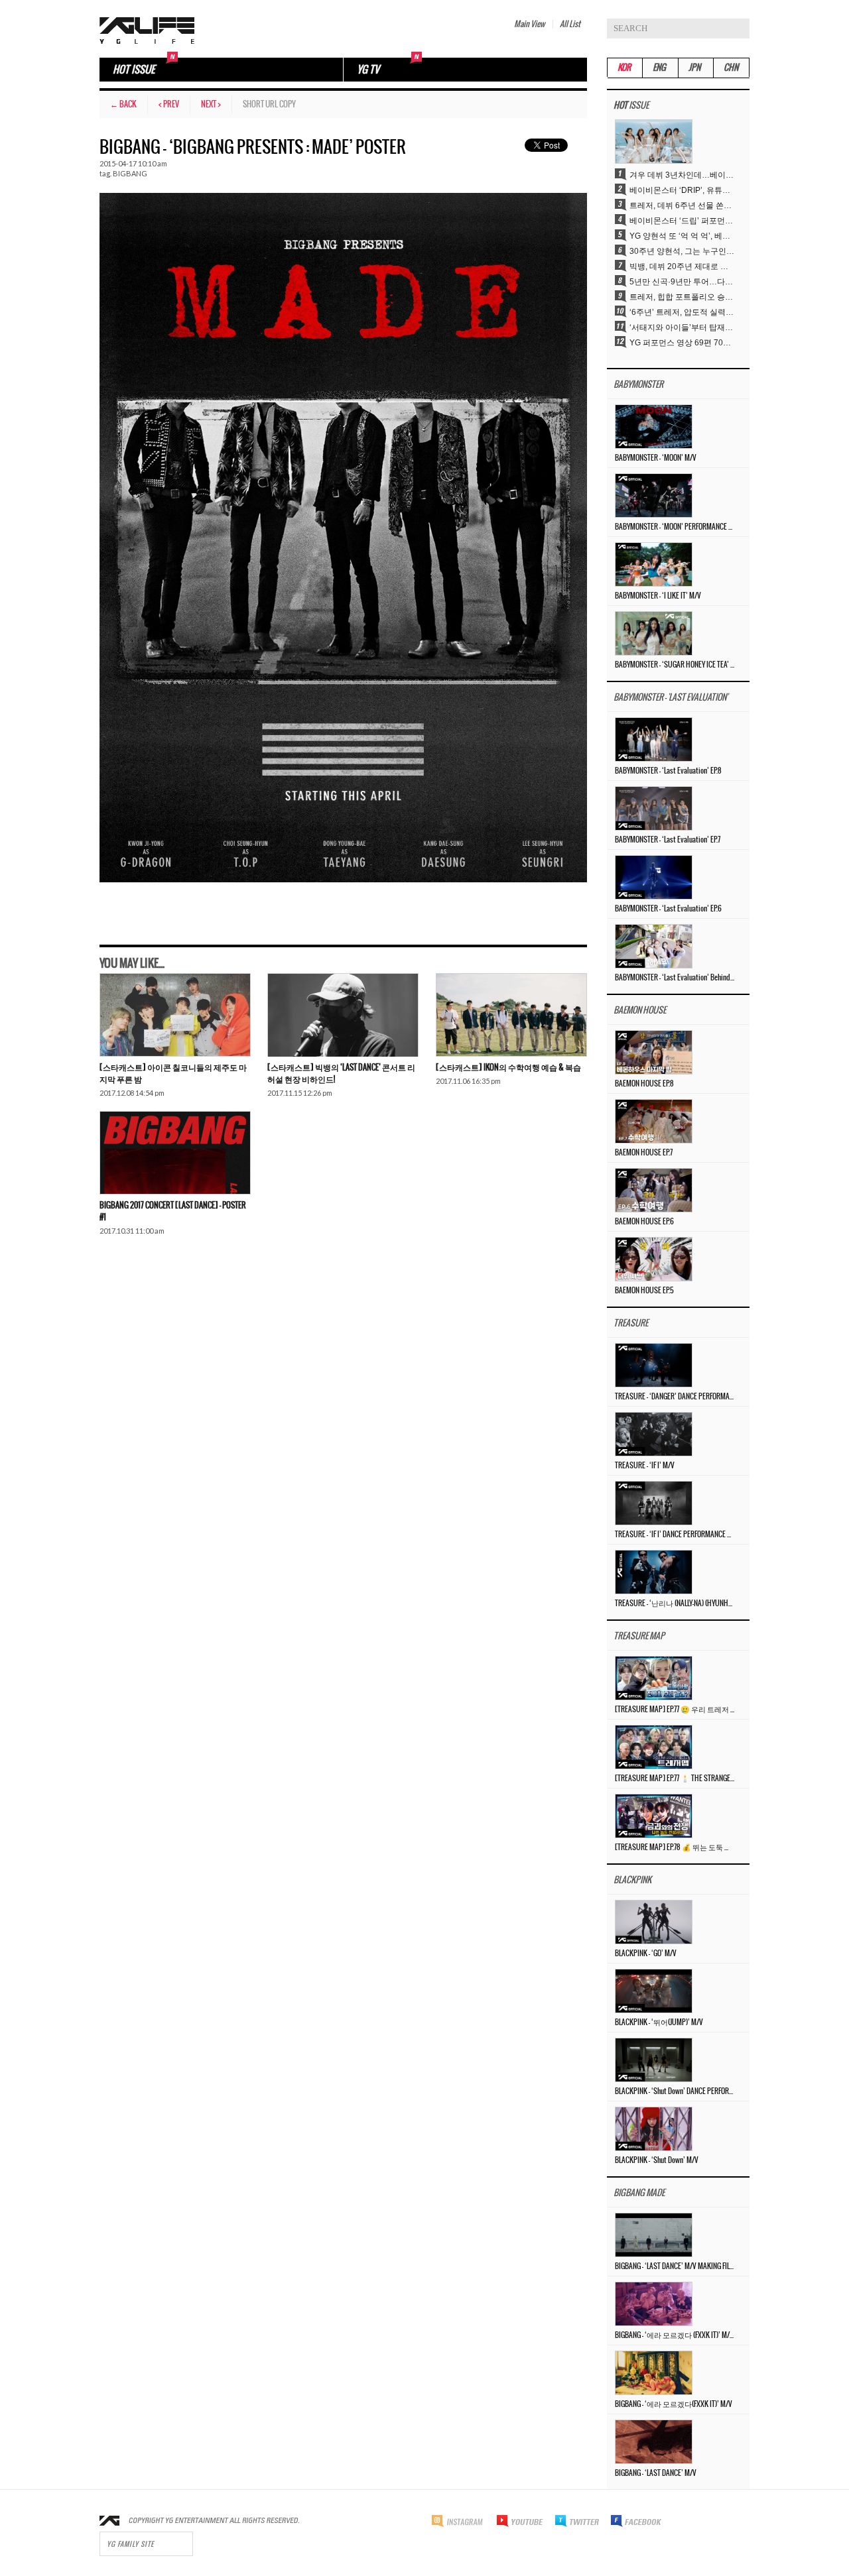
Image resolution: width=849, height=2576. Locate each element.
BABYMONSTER (638, 385)
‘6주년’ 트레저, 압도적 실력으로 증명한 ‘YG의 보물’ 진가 (683, 312)
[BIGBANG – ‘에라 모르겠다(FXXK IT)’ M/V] (654, 2372)
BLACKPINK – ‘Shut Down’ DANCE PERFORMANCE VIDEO (675, 2091)
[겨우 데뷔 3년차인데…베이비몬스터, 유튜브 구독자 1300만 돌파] (654, 141)
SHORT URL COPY (269, 104)
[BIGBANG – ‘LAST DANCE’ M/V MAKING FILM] (654, 2235)
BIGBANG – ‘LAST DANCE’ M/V (656, 2473)
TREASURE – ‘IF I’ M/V (645, 1466)
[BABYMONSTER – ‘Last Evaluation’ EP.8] (654, 739)
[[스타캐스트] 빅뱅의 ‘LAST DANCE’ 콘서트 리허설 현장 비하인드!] (343, 1015)
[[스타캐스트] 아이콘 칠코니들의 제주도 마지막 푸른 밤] (175, 1015)
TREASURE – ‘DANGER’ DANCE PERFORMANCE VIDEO (675, 1397)
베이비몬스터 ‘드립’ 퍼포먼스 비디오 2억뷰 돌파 (683, 221)
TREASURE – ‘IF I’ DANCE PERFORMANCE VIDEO (675, 1535)
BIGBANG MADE (639, 2193)
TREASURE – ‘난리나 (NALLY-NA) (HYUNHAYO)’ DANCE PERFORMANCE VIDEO (675, 1604)
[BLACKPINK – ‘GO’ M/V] (654, 1922)
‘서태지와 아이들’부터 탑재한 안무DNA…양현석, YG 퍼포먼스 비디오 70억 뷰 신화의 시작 (683, 327)
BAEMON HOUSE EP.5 (644, 1291)
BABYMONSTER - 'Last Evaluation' (671, 698)
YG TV (368, 70)
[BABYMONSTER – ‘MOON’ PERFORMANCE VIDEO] (654, 495)
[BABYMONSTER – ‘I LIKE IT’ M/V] (654, 564)
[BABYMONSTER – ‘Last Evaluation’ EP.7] (654, 808)
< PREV (169, 104)
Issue (631, 106)
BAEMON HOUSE (640, 1011)
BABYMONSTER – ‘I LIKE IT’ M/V (658, 596)
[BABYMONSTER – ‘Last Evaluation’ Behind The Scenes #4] (654, 946)
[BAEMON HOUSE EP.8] (654, 1052)
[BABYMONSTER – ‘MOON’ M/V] (654, 426)
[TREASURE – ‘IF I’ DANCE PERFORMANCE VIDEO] (654, 1503)
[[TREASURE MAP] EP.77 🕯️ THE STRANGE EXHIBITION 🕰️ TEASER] (654, 1747)
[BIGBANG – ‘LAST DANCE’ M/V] (654, 2441)
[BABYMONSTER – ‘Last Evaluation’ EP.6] (654, 877)
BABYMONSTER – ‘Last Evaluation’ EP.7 (668, 840)
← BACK (123, 104)
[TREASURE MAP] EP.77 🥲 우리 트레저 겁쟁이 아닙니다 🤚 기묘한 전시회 (675, 1710)
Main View (529, 24)
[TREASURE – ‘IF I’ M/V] (654, 1434)
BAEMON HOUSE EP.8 (644, 1084)
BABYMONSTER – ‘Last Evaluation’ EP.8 (668, 771)
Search (740, 29)
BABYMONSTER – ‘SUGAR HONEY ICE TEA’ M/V (675, 665)
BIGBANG (130, 173)
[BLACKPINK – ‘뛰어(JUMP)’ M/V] (654, 1991)
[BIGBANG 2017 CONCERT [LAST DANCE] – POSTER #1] (175, 1153)
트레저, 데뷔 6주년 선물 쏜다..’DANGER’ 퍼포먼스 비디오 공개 (683, 205)
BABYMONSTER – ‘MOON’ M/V (656, 458)
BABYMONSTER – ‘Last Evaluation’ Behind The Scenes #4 (675, 978)
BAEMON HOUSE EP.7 (644, 1153)
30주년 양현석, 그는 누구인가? (683, 251)
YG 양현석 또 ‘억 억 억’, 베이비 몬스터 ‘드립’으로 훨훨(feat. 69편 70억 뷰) (683, 236)
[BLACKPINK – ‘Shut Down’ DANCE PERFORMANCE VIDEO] (654, 2060)
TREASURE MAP (639, 1636)
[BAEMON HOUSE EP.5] (654, 1259)
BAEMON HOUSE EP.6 (644, 1222)
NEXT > (211, 104)
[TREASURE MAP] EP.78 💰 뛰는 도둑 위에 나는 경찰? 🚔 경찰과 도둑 (675, 1847)
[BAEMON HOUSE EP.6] (654, 1190)
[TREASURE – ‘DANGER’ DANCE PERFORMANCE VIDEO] (654, 1365)
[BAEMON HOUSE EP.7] (654, 1121)
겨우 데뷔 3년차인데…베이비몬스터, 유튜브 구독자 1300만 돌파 (683, 175)
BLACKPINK (632, 1880)
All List (570, 24)
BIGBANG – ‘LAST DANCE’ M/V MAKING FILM (675, 2266)
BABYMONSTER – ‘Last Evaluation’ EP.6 (668, 909)
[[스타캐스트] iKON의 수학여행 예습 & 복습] (511, 1015)
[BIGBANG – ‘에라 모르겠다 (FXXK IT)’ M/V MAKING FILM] (654, 2304)
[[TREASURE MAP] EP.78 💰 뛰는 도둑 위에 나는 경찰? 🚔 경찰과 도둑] (654, 1816)
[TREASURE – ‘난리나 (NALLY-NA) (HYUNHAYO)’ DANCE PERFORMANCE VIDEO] (654, 1572)
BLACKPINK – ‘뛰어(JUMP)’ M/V (659, 2022)
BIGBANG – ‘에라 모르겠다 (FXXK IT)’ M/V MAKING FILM (675, 2335)
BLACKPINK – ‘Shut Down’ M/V (657, 2160)
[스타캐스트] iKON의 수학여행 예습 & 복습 (508, 1068)
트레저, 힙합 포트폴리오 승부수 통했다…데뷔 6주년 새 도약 (683, 297)
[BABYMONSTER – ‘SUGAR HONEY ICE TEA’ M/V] (654, 633)
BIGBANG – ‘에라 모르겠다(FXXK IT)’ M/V (674, 2404)
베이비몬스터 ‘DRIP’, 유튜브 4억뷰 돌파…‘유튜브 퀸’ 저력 (683, 190)
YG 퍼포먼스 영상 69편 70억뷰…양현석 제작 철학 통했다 (683, 343)
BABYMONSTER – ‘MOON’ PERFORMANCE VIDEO (675, 527)
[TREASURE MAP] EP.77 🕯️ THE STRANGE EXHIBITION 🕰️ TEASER (675, 1779)
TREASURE (631, 1323)
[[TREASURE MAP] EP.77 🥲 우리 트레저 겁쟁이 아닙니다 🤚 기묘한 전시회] (654, 1678)
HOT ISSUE (134, 70)
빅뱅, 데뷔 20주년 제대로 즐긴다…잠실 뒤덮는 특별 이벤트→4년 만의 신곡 (683, 266)
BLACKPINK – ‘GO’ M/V (646, 1954)
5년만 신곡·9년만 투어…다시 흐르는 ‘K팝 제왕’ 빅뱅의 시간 (683, 282)
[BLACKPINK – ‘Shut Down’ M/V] (654, 2129)
